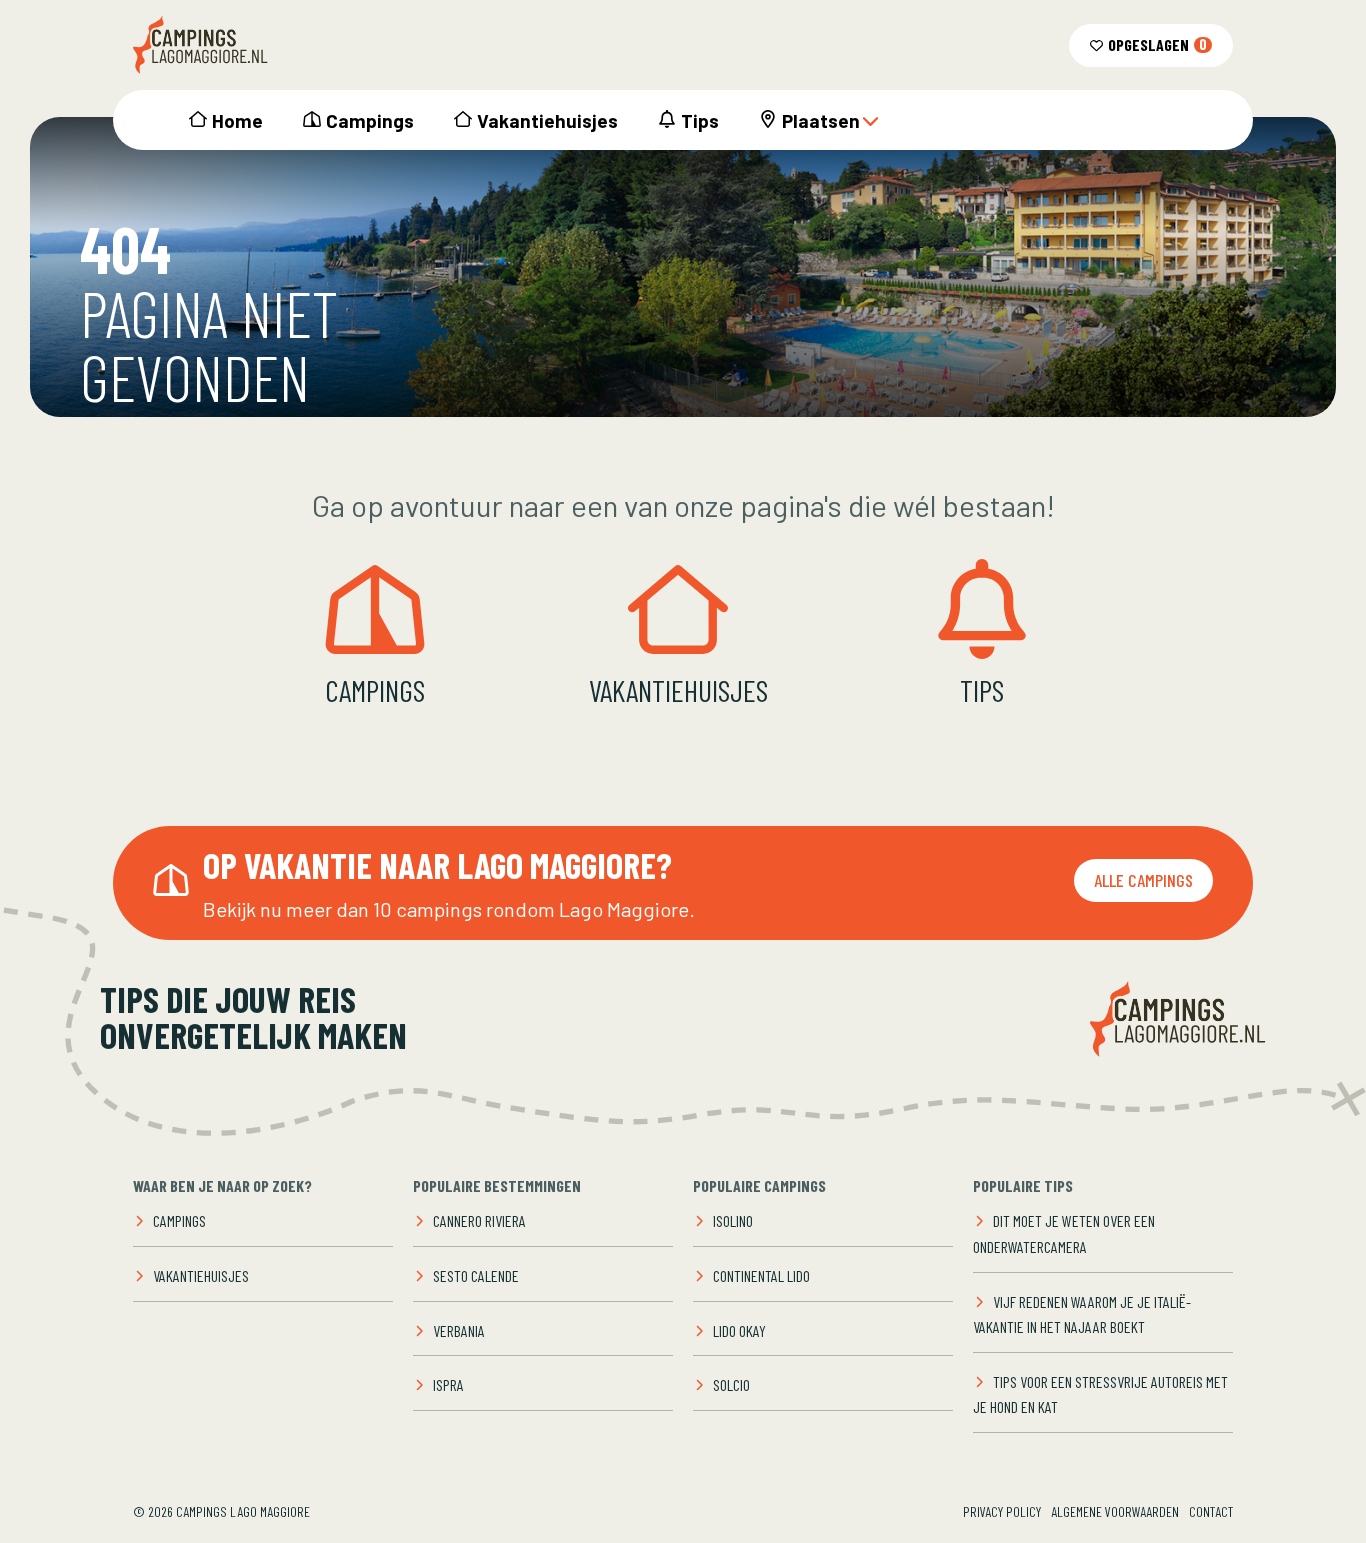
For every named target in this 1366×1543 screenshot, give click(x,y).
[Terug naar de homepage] (200, 45)
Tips (700, 120)
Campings (370, 120)
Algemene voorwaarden (1115, 1511)
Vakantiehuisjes (547, 120)
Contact (1211, 1511)
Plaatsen (821, 120)
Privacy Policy (1002, 1511)
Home (237, 120)
